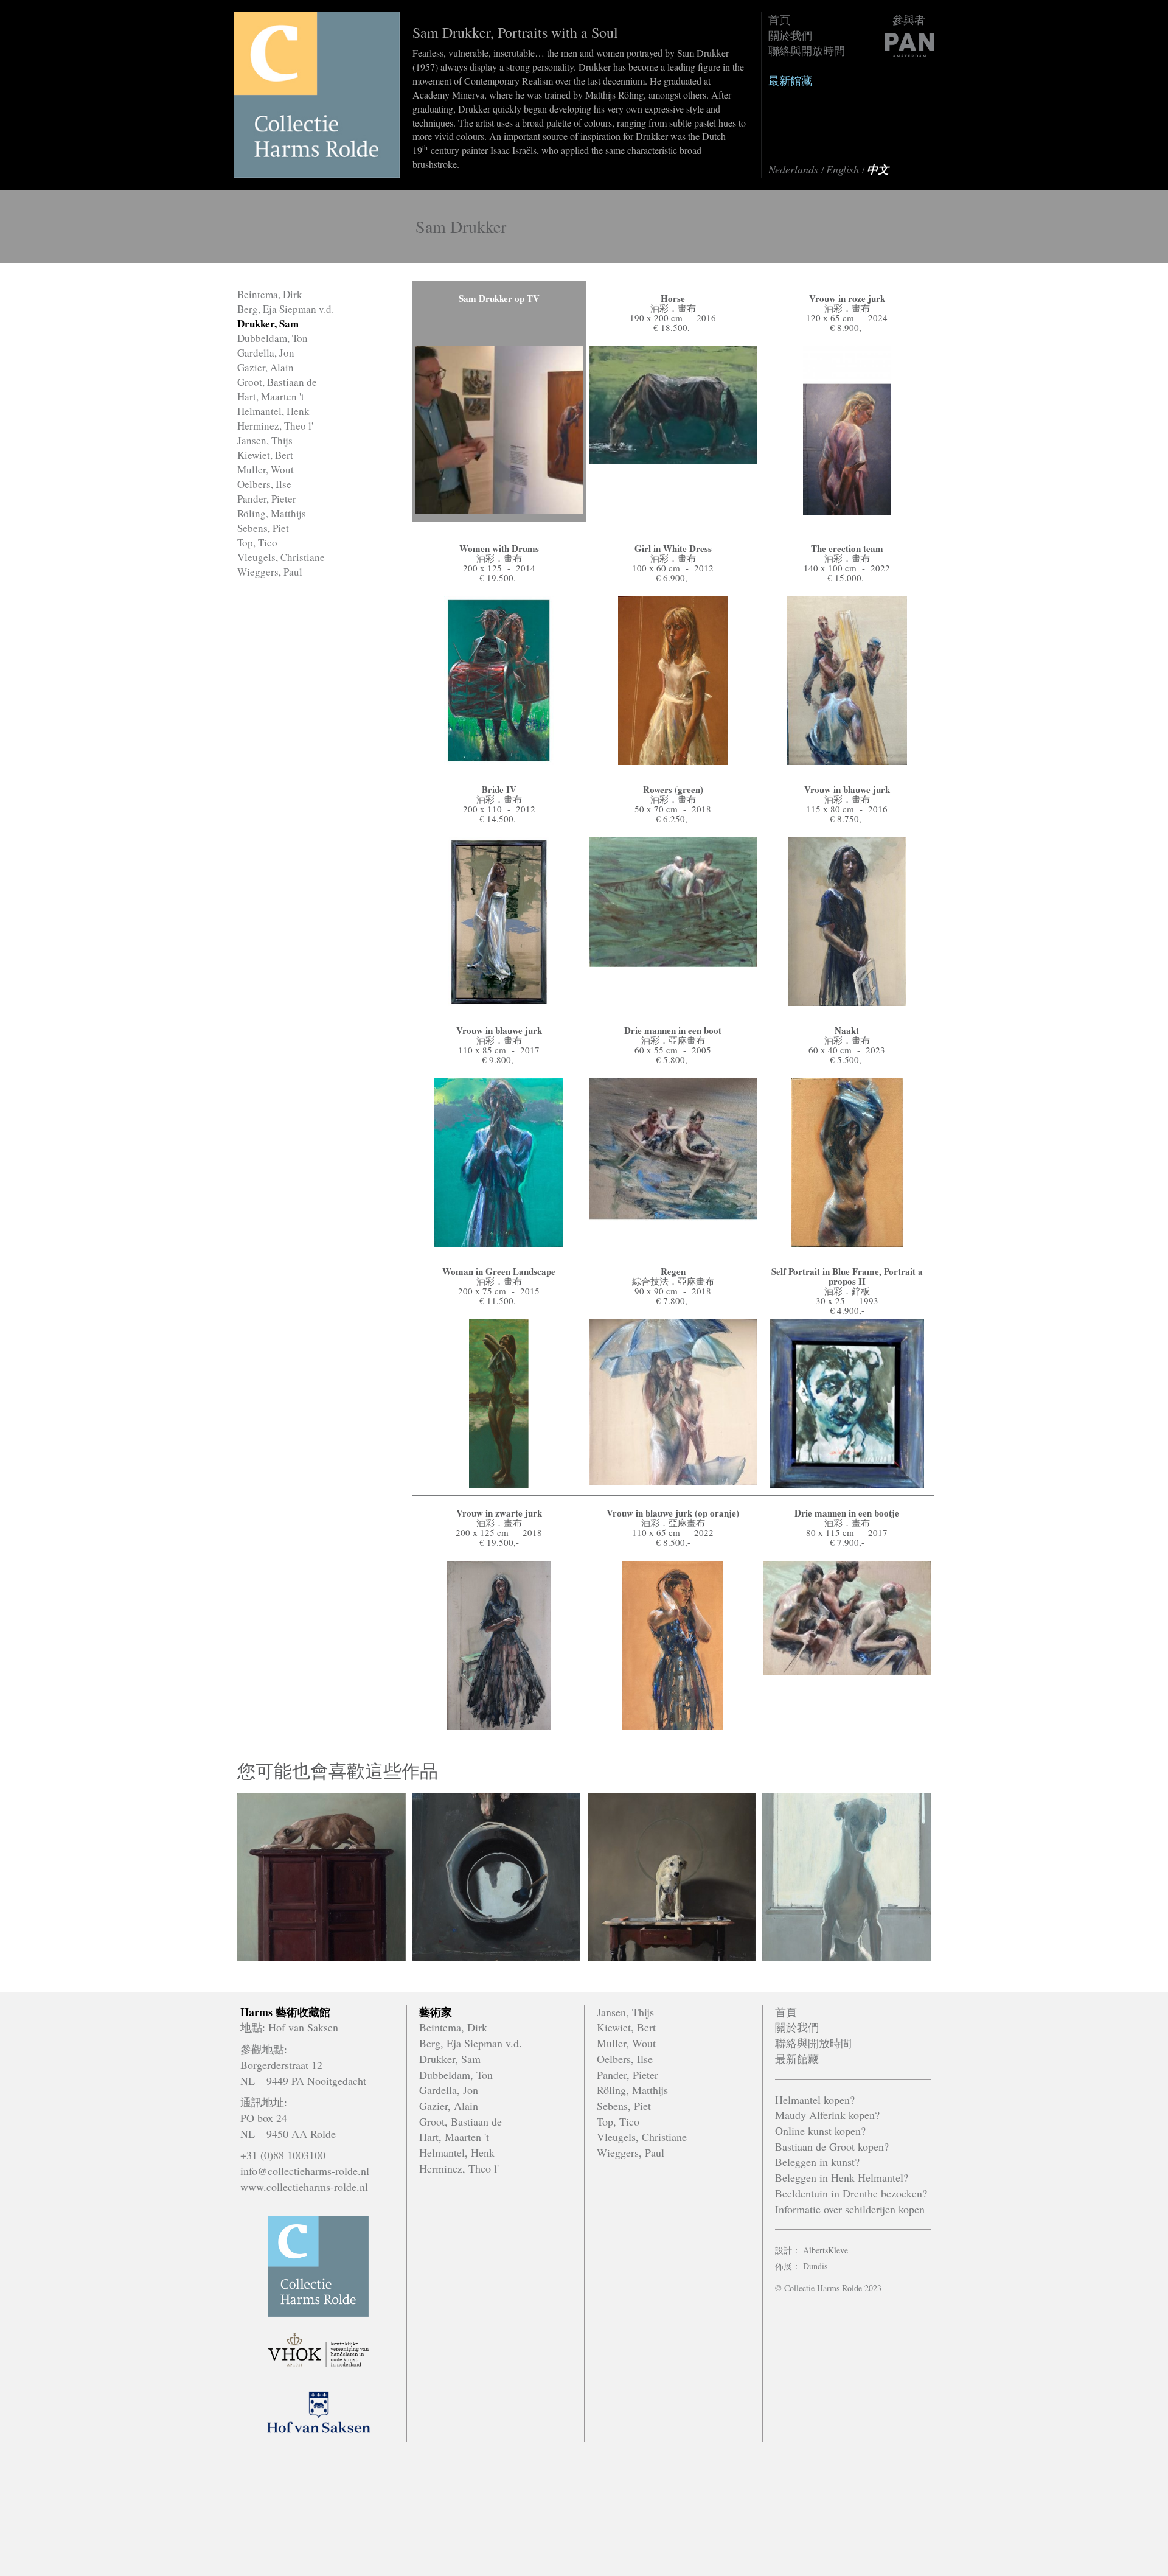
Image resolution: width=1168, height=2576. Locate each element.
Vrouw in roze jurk (847, 298)
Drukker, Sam (268, 323)
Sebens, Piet (263, 528)
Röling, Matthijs (272, 513)
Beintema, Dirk (270, 294)
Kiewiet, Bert (265, 455)
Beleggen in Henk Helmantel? (842, 2177)
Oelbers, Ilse (264, 484)
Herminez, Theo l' (275, 426)
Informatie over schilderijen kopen (850, 2209)
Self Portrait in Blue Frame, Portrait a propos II (847, 1276)
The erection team (847, 548)
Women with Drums (499, 548)
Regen (673, 1271)
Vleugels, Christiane (281, 557)
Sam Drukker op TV (499, 298)
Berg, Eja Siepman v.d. (286, 309)
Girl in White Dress (673, 548)
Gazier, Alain (266, 367)
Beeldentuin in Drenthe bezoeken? (851, 2193)
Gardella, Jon (266, 353)
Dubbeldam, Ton (273, 338)
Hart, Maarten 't (271, 396)
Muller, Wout (266, 469)
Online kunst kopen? (820, 2131)
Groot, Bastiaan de (277, 382)
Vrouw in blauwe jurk (847, 789)
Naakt (847, 1030)
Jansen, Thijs (265, 440)
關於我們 (790, 35)
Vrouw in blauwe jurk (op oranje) (673, 1513)
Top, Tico (257, 543)
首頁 (779, 19)
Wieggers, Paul (270, 572)
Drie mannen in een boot (673, 1030)
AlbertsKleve (826, 2250)
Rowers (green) (673, 789)
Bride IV (499, 789)
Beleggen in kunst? (817, 2162)
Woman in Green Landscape (499, 1271)
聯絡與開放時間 (807, 51)
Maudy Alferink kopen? (827, 2115)
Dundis (815, 2266)
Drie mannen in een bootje (847, 1513)
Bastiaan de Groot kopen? (832, 2146)
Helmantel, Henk (273, 411)
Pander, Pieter (267, 499)
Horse (673, 298)
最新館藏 (790, 80)
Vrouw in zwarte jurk (499, 1513)
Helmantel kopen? (815, 2100)
